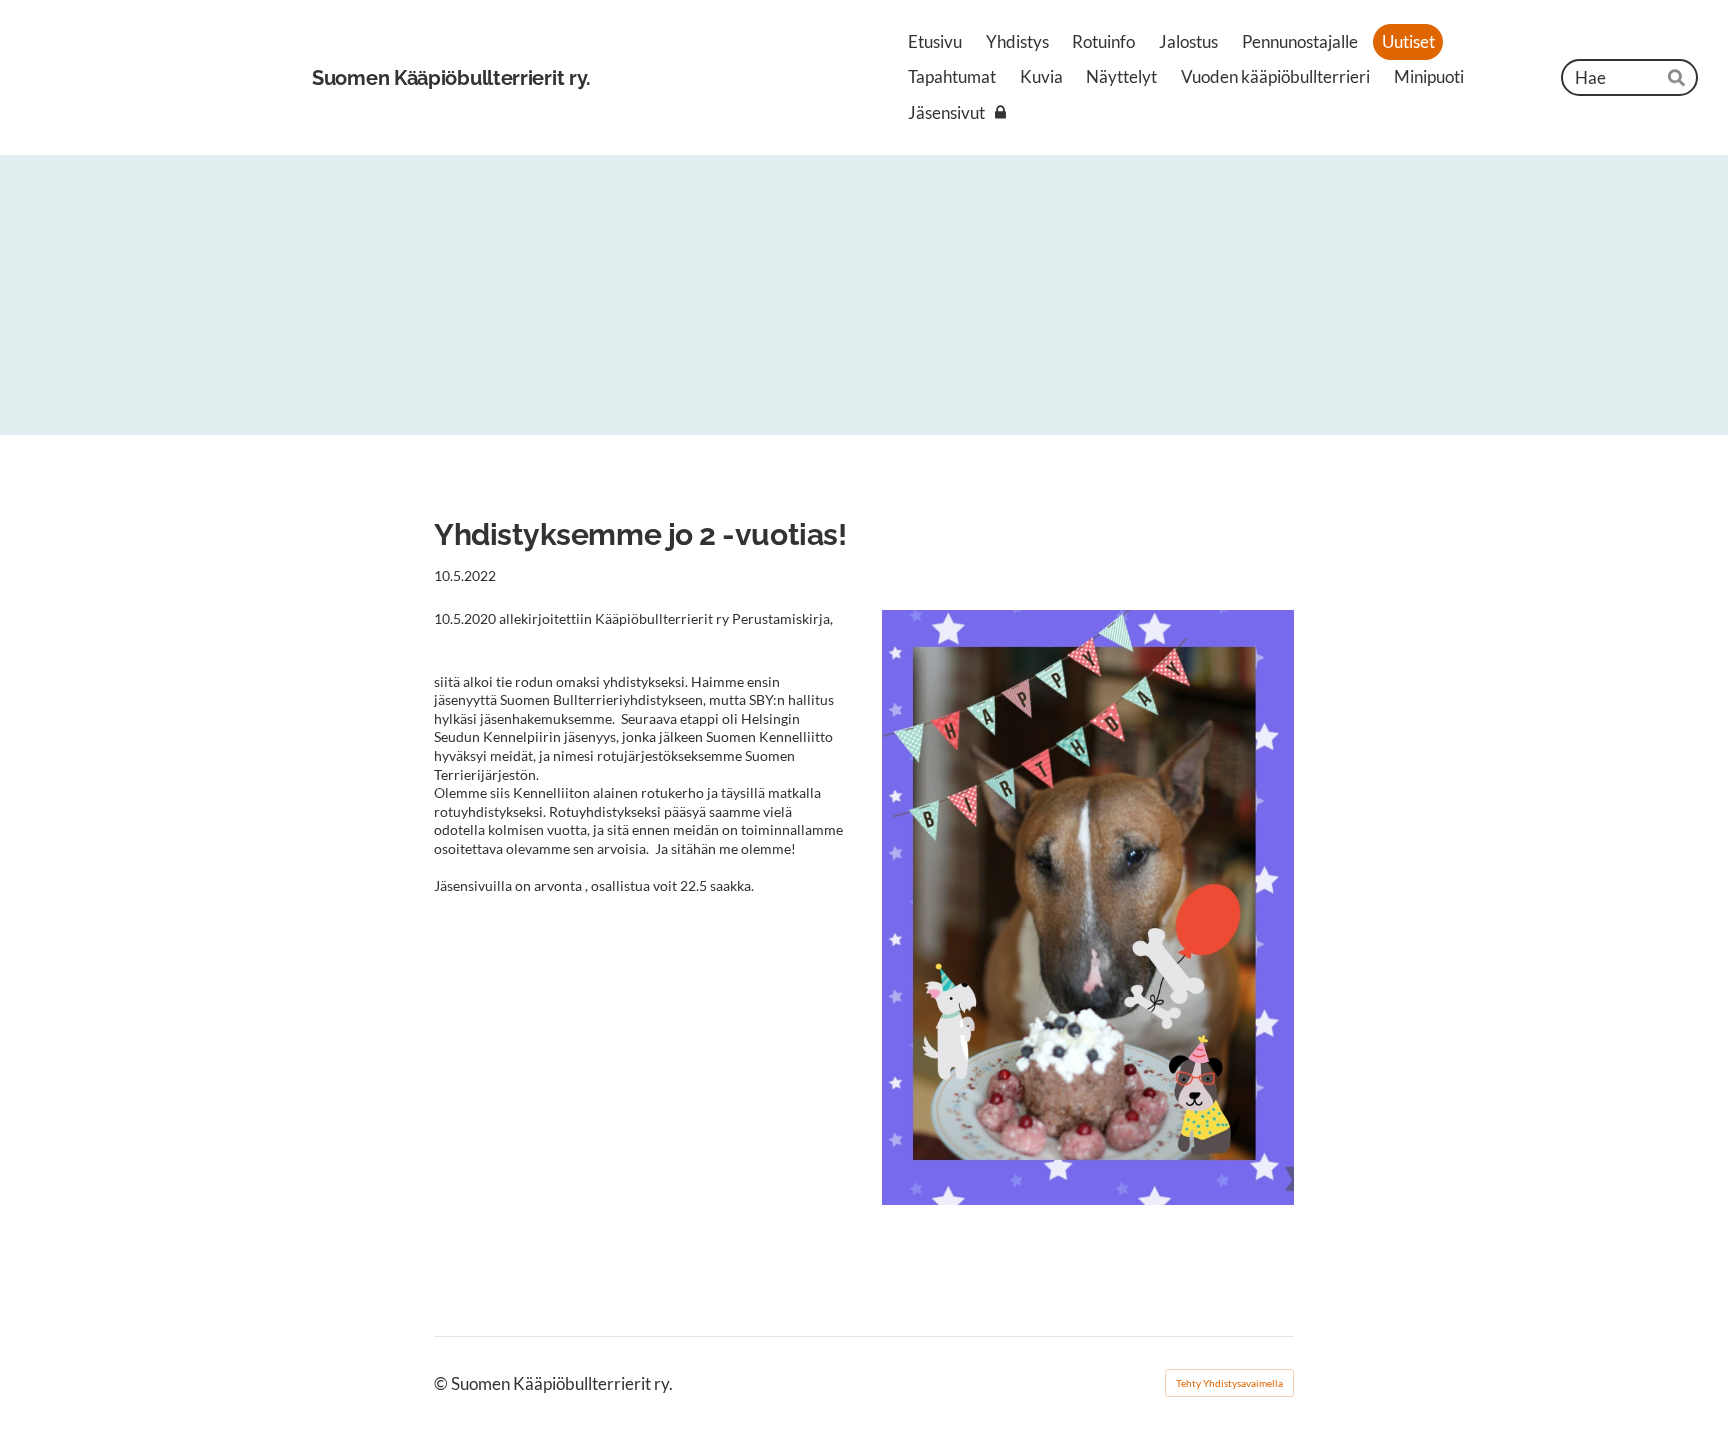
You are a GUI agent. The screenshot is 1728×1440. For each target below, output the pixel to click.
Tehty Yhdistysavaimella (1229, 1383)
